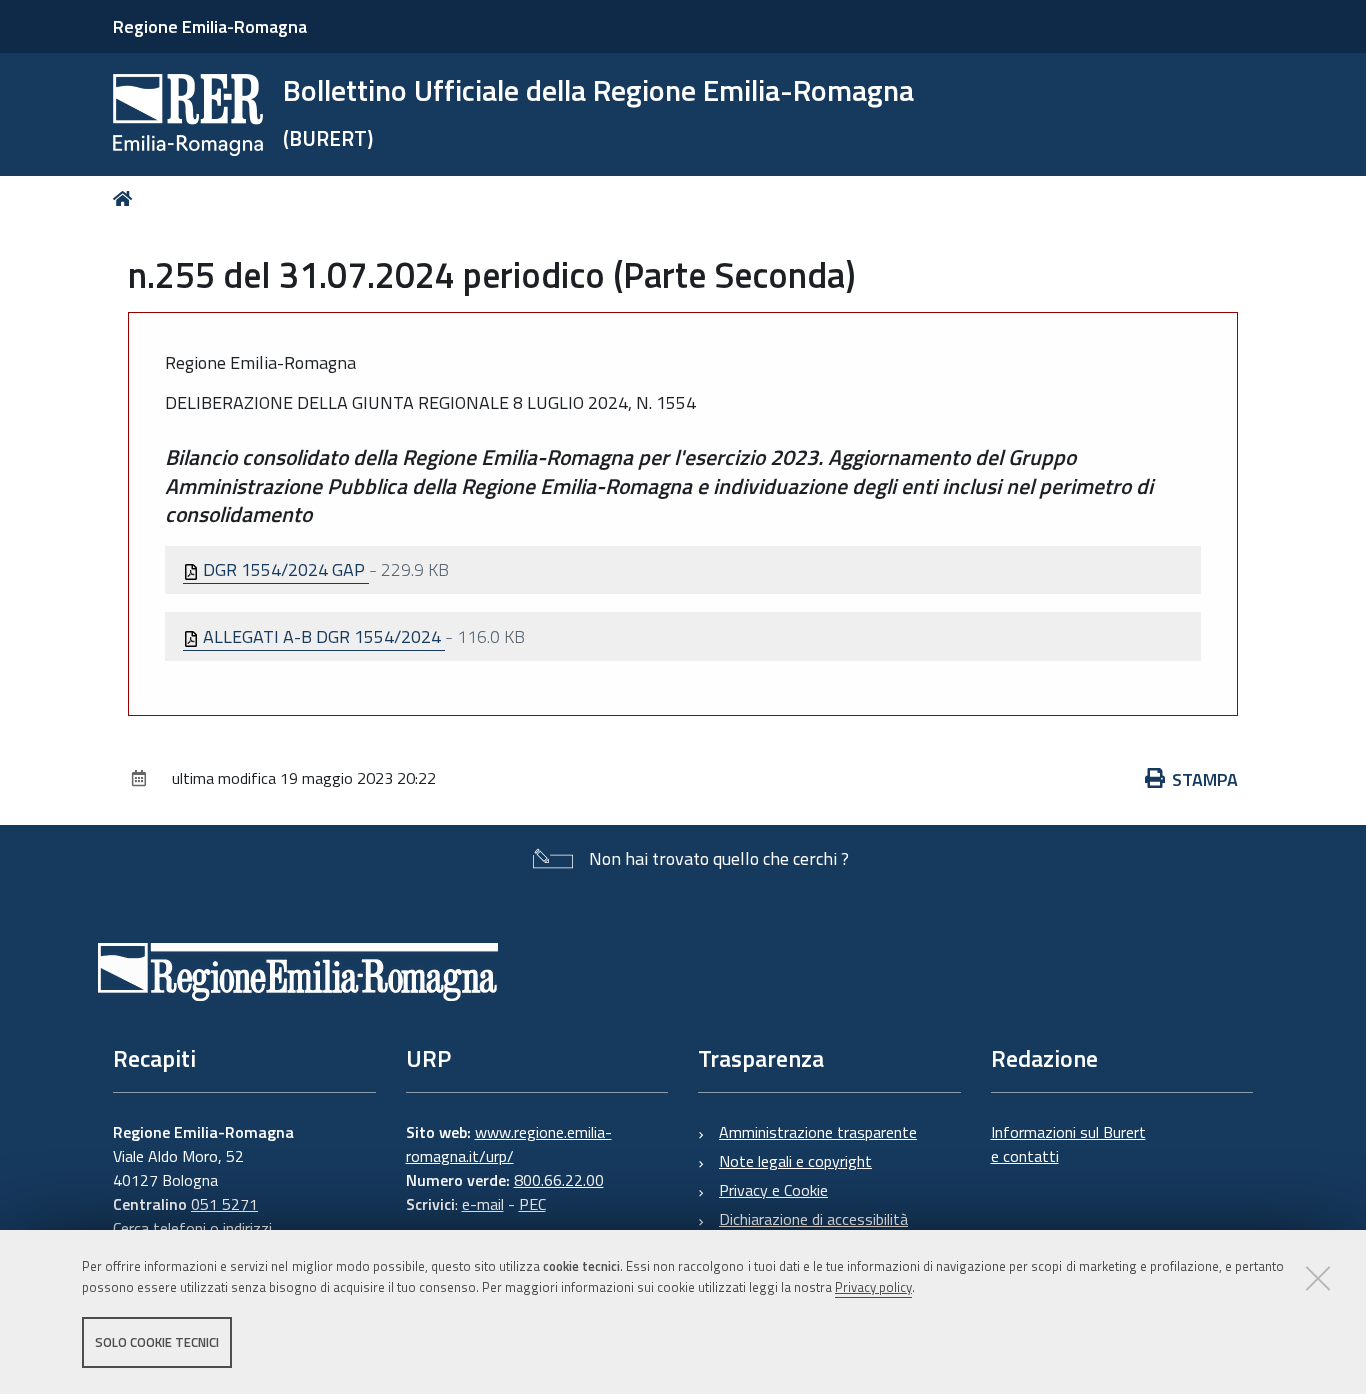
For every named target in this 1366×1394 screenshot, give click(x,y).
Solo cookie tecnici (157, 1342)
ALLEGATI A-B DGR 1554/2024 (322, 636)
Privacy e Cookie (773, 1190)
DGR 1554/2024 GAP (284, 569)
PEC (532, 1204)
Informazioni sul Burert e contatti (1068, 1144)
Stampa (1205, 779)
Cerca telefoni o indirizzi (192, 1228)
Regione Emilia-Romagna (210, 26)
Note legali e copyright (795, 1161)
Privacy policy (873, 1287)
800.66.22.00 (559, 1180)
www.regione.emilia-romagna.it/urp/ (509, 1144)
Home (126, 198)
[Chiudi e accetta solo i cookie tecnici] (1318, 1278)
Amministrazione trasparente (818, 1132)
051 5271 (224, 1204)
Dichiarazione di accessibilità (813, 1219)
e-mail (483, 1204)
